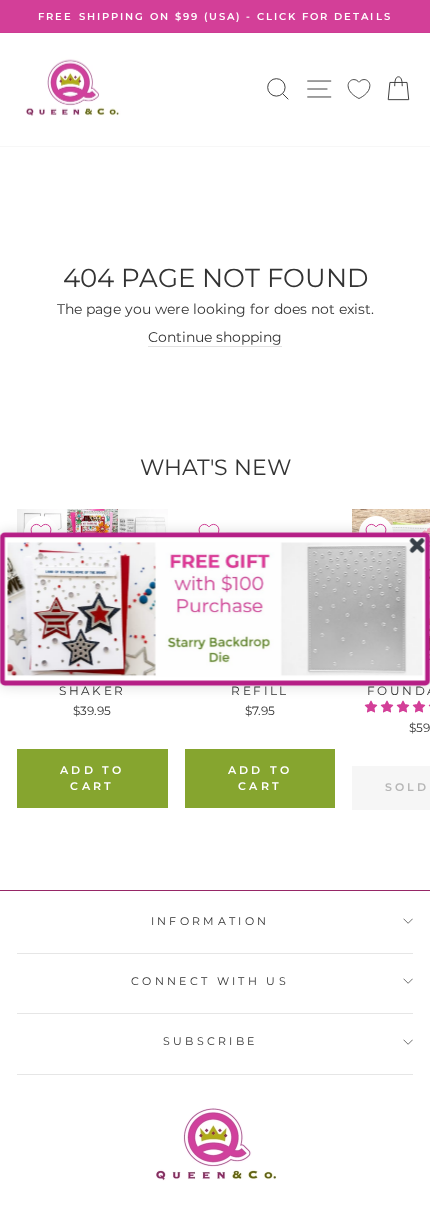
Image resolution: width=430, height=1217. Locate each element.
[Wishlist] (359, 89)
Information (210, 921)
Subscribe (210, 1041)
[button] (215, 608)
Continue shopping (215, 337)
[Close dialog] (417, 545)
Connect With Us (210, 981)
